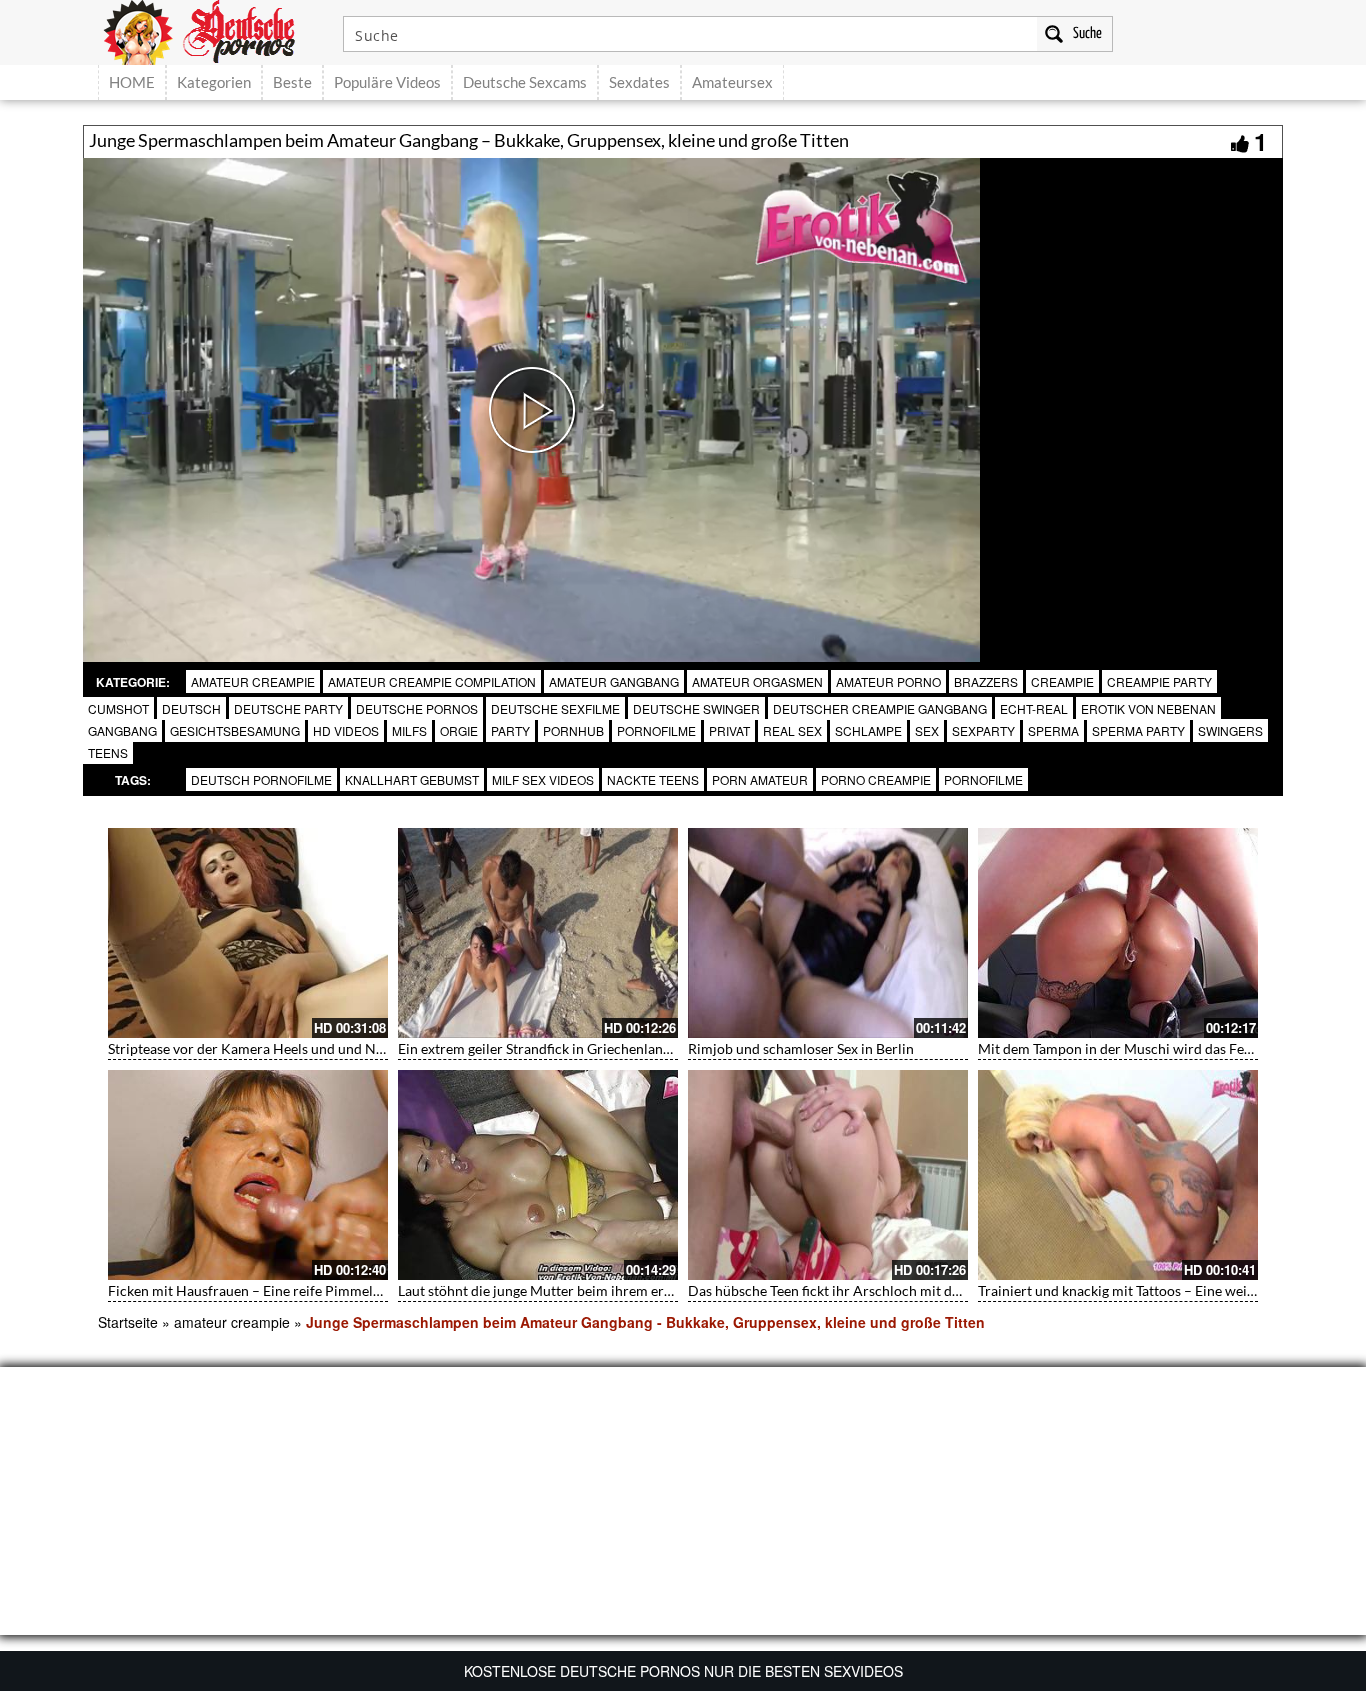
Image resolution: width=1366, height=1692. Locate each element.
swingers (1230, 730)
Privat (729, 730)
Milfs (409, 730)
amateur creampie (253, 681)
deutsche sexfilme (555, 708)
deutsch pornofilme (261, 779)
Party (510, 730)
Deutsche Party (288, 708)
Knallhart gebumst (412, 779)
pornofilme (656, 730)
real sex (792, 730)
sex (927, 730)
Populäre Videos (387, 82)
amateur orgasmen (757, 681)
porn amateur (760, 779)
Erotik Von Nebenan (1148, 708)
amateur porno (888, 681)
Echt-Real (1034, 708)
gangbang (122, 730)
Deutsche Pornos (417, 708)
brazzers (986, 681)
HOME (132, 82)
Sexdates (639, 82)
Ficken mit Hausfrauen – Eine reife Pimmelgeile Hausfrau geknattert (319, 1290)
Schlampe (868, 730)
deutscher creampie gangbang (880, 708)
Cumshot (118, 708)
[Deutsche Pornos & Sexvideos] (214, 30)
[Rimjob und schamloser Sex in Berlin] (828, 933)
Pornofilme (983, 779)
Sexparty (983, 730)
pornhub (573, 730)
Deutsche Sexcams (525, 82)
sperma (1053, 730)
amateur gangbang (614, 681)
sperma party (1138, 730)
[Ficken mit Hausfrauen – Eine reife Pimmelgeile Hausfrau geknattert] (248, 1175)
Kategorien (214, 82)
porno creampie (876, 779)
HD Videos (346, 730)
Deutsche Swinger (696, 708)
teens (108, 752)
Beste (292, 82)
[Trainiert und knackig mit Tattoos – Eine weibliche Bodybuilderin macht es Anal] (1118, 1175)
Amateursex (732, 82)
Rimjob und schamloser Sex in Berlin (801, 1048)
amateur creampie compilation (432, 681)
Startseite (128, 1322)
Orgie (459, 730)
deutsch (191, 708)
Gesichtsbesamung (235, 730)
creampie (1062, 681)
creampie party (1159, 681)
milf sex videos (543, 779)
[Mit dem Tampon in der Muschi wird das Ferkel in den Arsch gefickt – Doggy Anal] (1118, 933)
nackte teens (653, 779)
